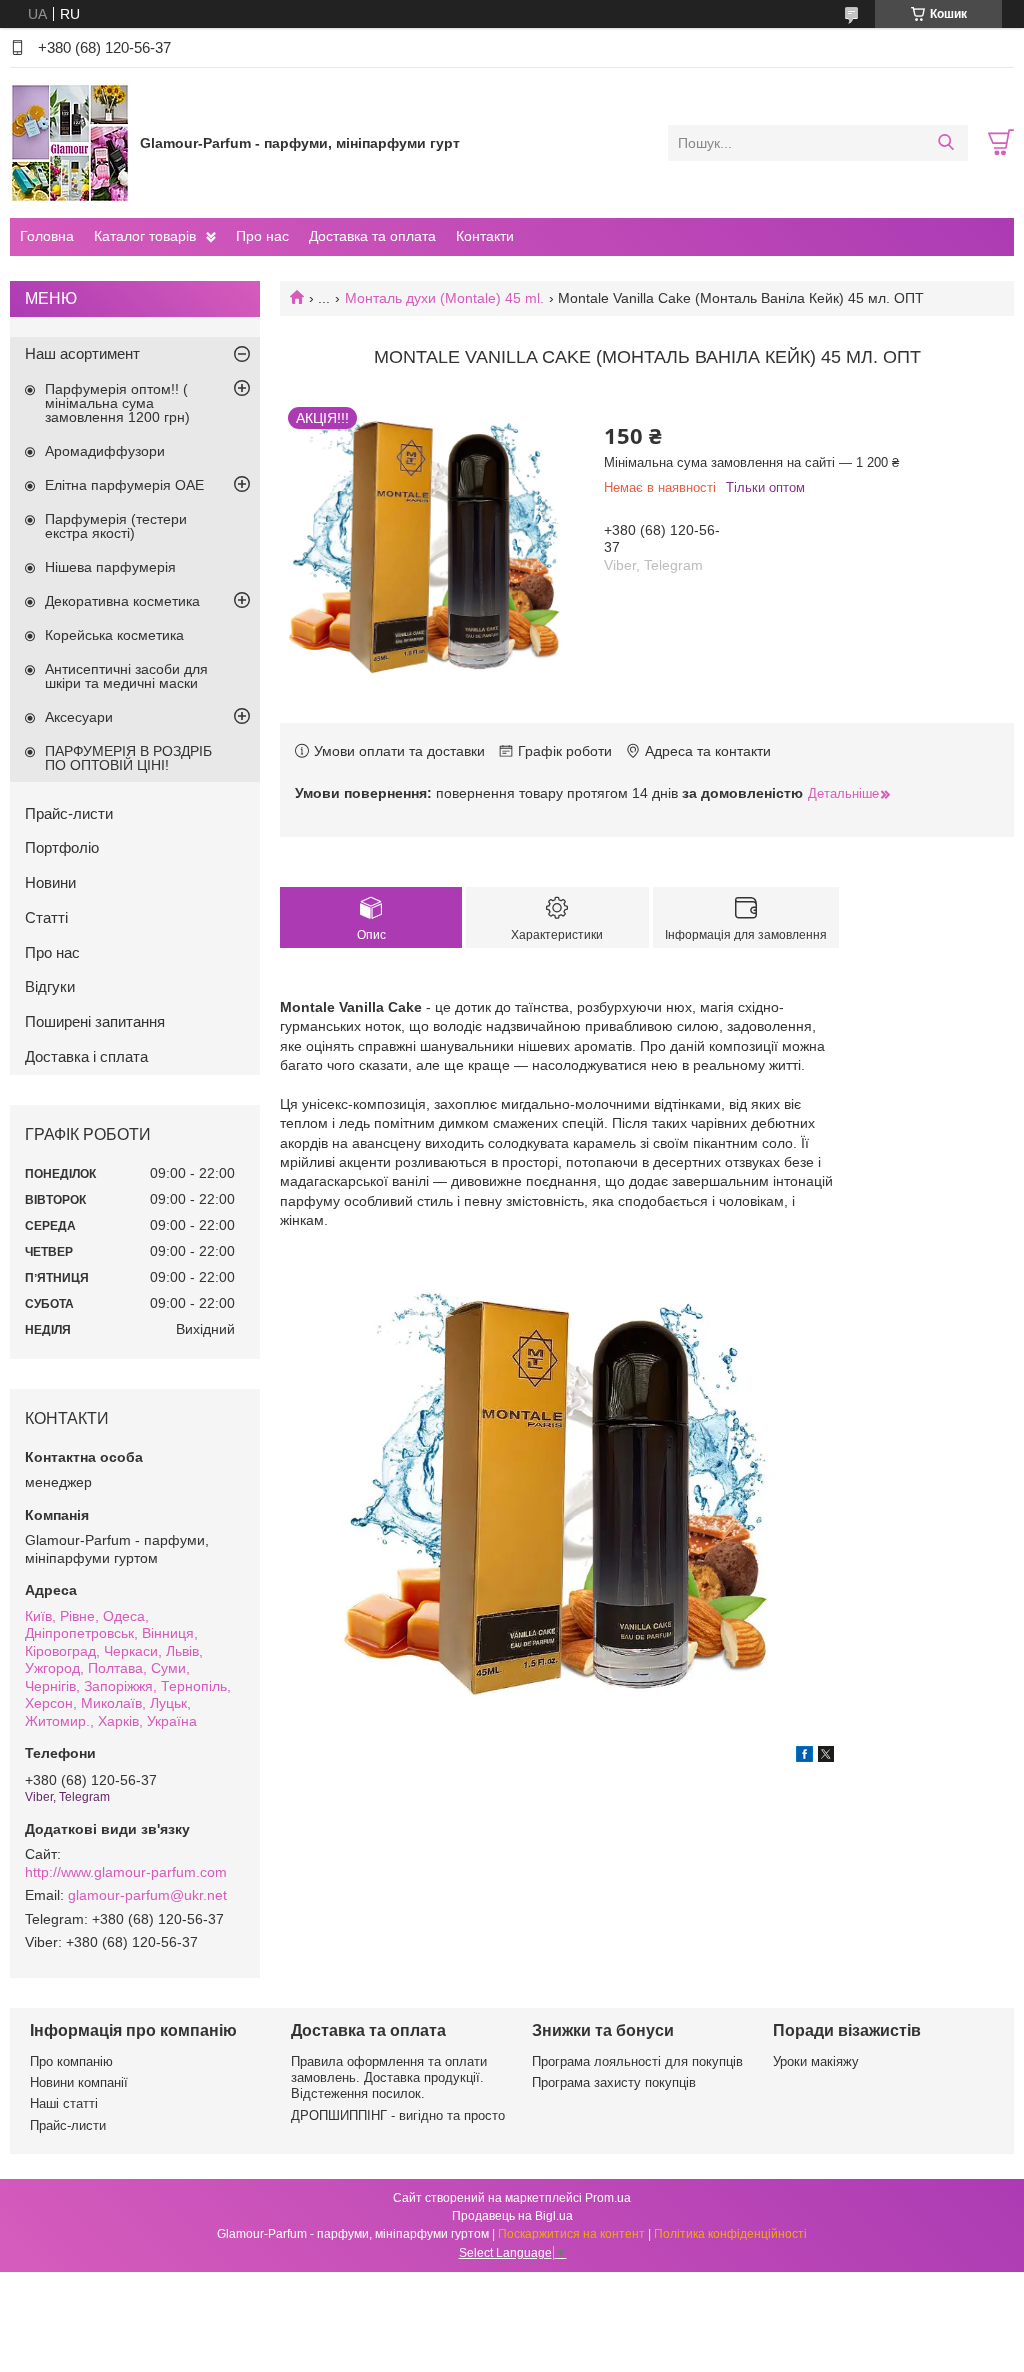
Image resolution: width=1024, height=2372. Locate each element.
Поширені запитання (95, 1021)
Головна (47, 236)
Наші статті (64, 2103)
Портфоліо (62, 847)
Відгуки (50, 986)
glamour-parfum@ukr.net (147, 1895)
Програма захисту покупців (614, 2082)
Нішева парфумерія (110, 567)
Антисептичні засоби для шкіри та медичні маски (126, 676)
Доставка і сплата (86, 1056)
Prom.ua (608, 2198)
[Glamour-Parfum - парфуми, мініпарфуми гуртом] (70, 142)
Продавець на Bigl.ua (512, 2216)
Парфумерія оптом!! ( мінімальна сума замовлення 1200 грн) (117, 403)
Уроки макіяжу (816, 2061)
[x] (826, 1757)
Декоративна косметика (122, 601)
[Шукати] (945, 143)
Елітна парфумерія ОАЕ (124, 485)
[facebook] (804, 1757)
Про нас (262, 236)
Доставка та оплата (372, 236)
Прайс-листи (69, 813)
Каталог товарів (145, 236)
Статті (46, 917)
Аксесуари (79, 717)
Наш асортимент (82, 353)
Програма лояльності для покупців (637, 2061)
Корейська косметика (114, 635)
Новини (50, 882)
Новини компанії (79, 2082)
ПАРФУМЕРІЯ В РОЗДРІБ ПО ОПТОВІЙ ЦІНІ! (128, 758)
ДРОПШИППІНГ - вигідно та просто (398, 2115)
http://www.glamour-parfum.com (126, 1872)
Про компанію (71, 2061)
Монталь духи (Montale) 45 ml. (444, 298)
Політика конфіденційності (730, 2234)
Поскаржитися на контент (571, 2234)
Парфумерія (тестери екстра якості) (116, 526)
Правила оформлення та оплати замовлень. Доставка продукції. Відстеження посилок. (389, 2078)
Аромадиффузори (105, 451)
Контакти (485, 236)
